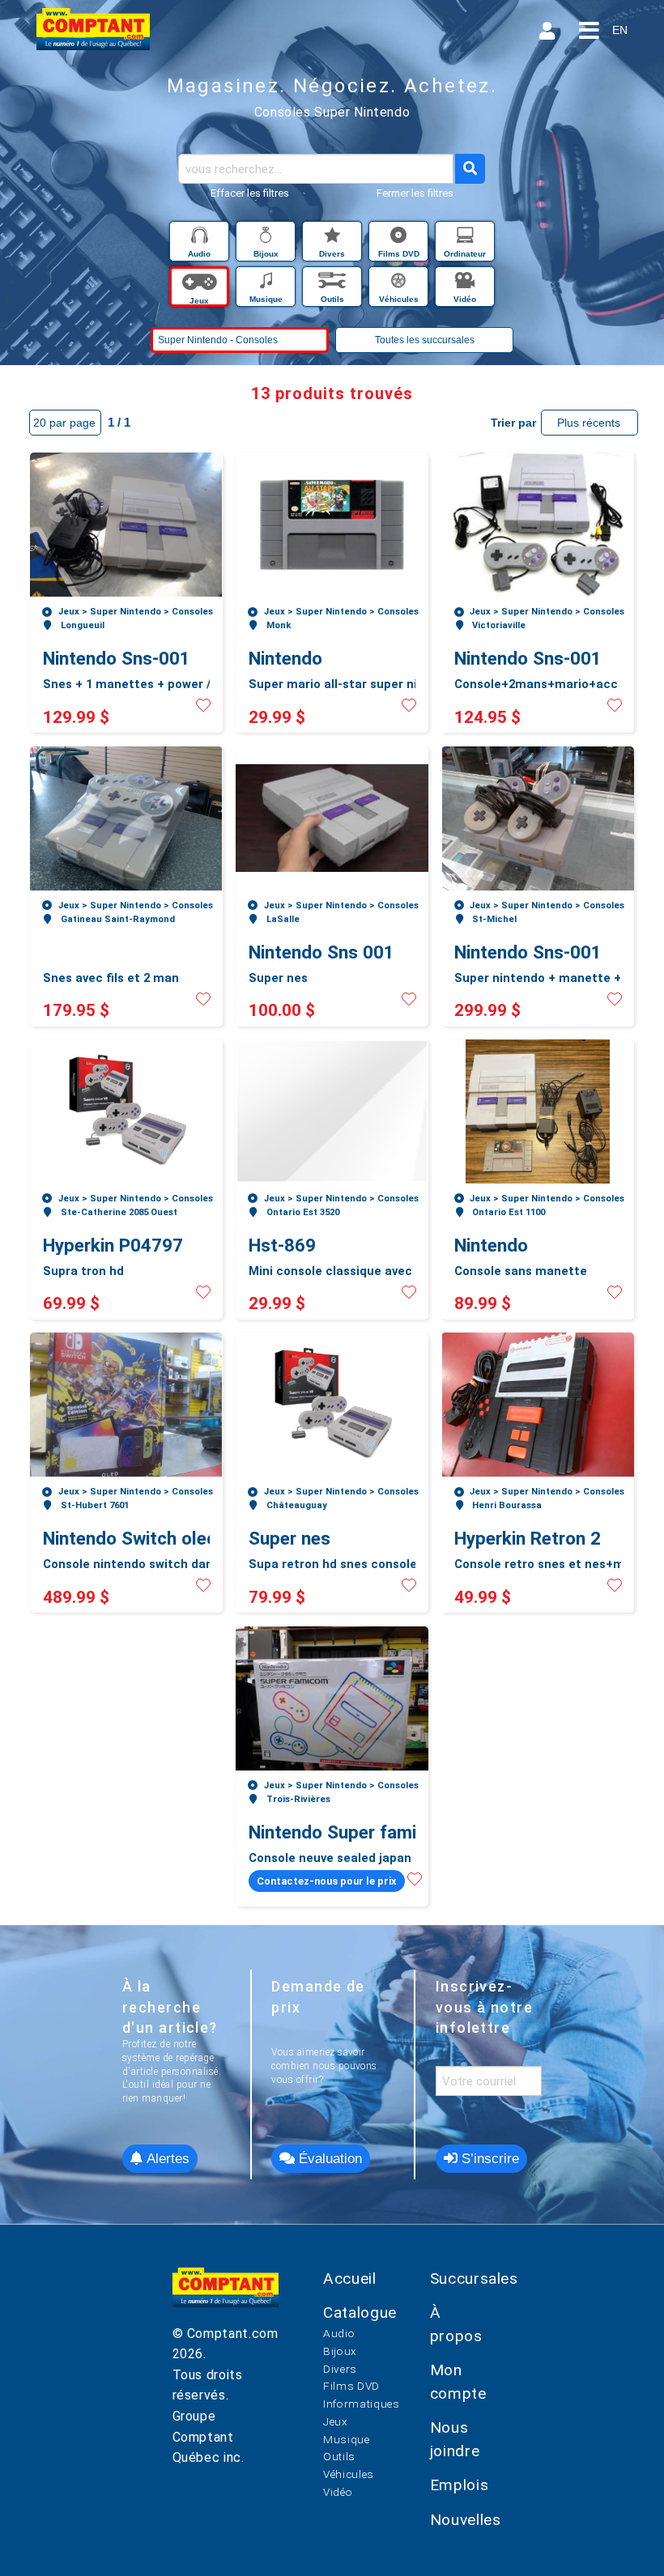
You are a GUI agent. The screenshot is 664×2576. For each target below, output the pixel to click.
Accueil (349, 2278)
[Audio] (201, 238)
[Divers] (334, 238)
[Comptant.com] (226, 2295)
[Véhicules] (400, 283)
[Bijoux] (267, 238)
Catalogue (360, 2312)
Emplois (459, 2485)
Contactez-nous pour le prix (327, 1881)
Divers (340, 2369)
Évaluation (328, 2159)
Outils (339, 2456)
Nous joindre (455, 2439)
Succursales (474, 2278)
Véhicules (349, 2474)
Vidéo (338, 2492)
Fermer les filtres (415, 193)
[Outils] (334, 283)
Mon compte (458, 2382)
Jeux (336, 2421)
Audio (339, 2333)
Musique (346, 2439)
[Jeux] (201, 283)
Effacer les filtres (250, 193)
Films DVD (351, 2386)
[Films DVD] (400, 238)
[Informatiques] (465, 238)
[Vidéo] (465, 283)
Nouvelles (466, 2520)
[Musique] (267, 283)
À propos (456, 2324)
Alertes (166, 2159)
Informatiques (361, 2404)
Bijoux (340, 2351)
